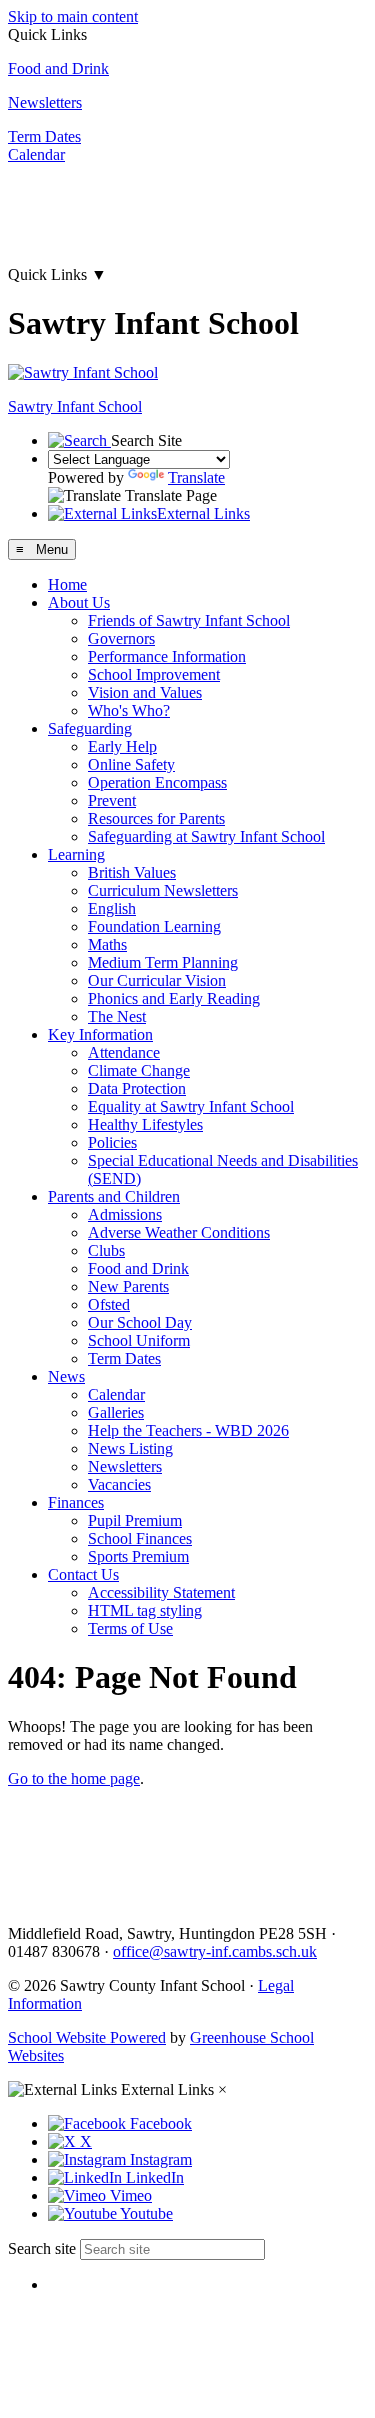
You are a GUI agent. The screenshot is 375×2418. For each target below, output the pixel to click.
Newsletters (45, 102)
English (112, 908)
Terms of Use (130, 1628)
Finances (76, 1502)
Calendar (36, 154)
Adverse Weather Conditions (179, 1232)
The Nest (117, 1016)
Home (67, 584)
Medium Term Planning (163, 962)
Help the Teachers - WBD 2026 (188, 1430)
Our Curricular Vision (157, 980)
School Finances (140, 1538)
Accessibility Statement (161, 1592)
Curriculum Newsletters (163, 890)
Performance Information (167, 656)
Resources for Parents (156, 818)
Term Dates (44, 136)
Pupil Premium (135, 1520)
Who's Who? (129, 710)
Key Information (100, 1034)
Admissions (125, 1214)
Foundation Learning (154, 926)
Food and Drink (58, 68)
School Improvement (154, 674)
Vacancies (119, 1484)
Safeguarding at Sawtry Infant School (206, 836)
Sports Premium (138, 1556)
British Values (132, 872)
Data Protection (137, 1088)
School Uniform (139, 1340)
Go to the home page (74, 1778)
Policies (112, 1142)
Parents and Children (114, 1196)
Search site (42, 2248)
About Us (79, 602)
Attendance (124, 1052)
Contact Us (83, 1574)
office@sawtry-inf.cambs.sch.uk (215, 1951)
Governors (121, 638)
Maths (107, 944)
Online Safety (131, 764)
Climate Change (139, 1070)
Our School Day (140, 1322)
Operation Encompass (157, 782)
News (66, 1376)
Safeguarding (90, 728)
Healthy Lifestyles (145, 1124)
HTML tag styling (145, 1610)
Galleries (116, 1412)
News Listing (130, 1448)
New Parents (128, 1286)
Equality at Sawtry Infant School (191, 1106)
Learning (76, 854)
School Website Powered (87, 2037)
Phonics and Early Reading (174, 998)
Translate (196, 477)
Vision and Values (145, 692)
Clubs (106, 1250)
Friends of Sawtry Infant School (189, 620)
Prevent (112, 800)
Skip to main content (73, 16)
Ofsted (109, 1304)
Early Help (122, 746)
